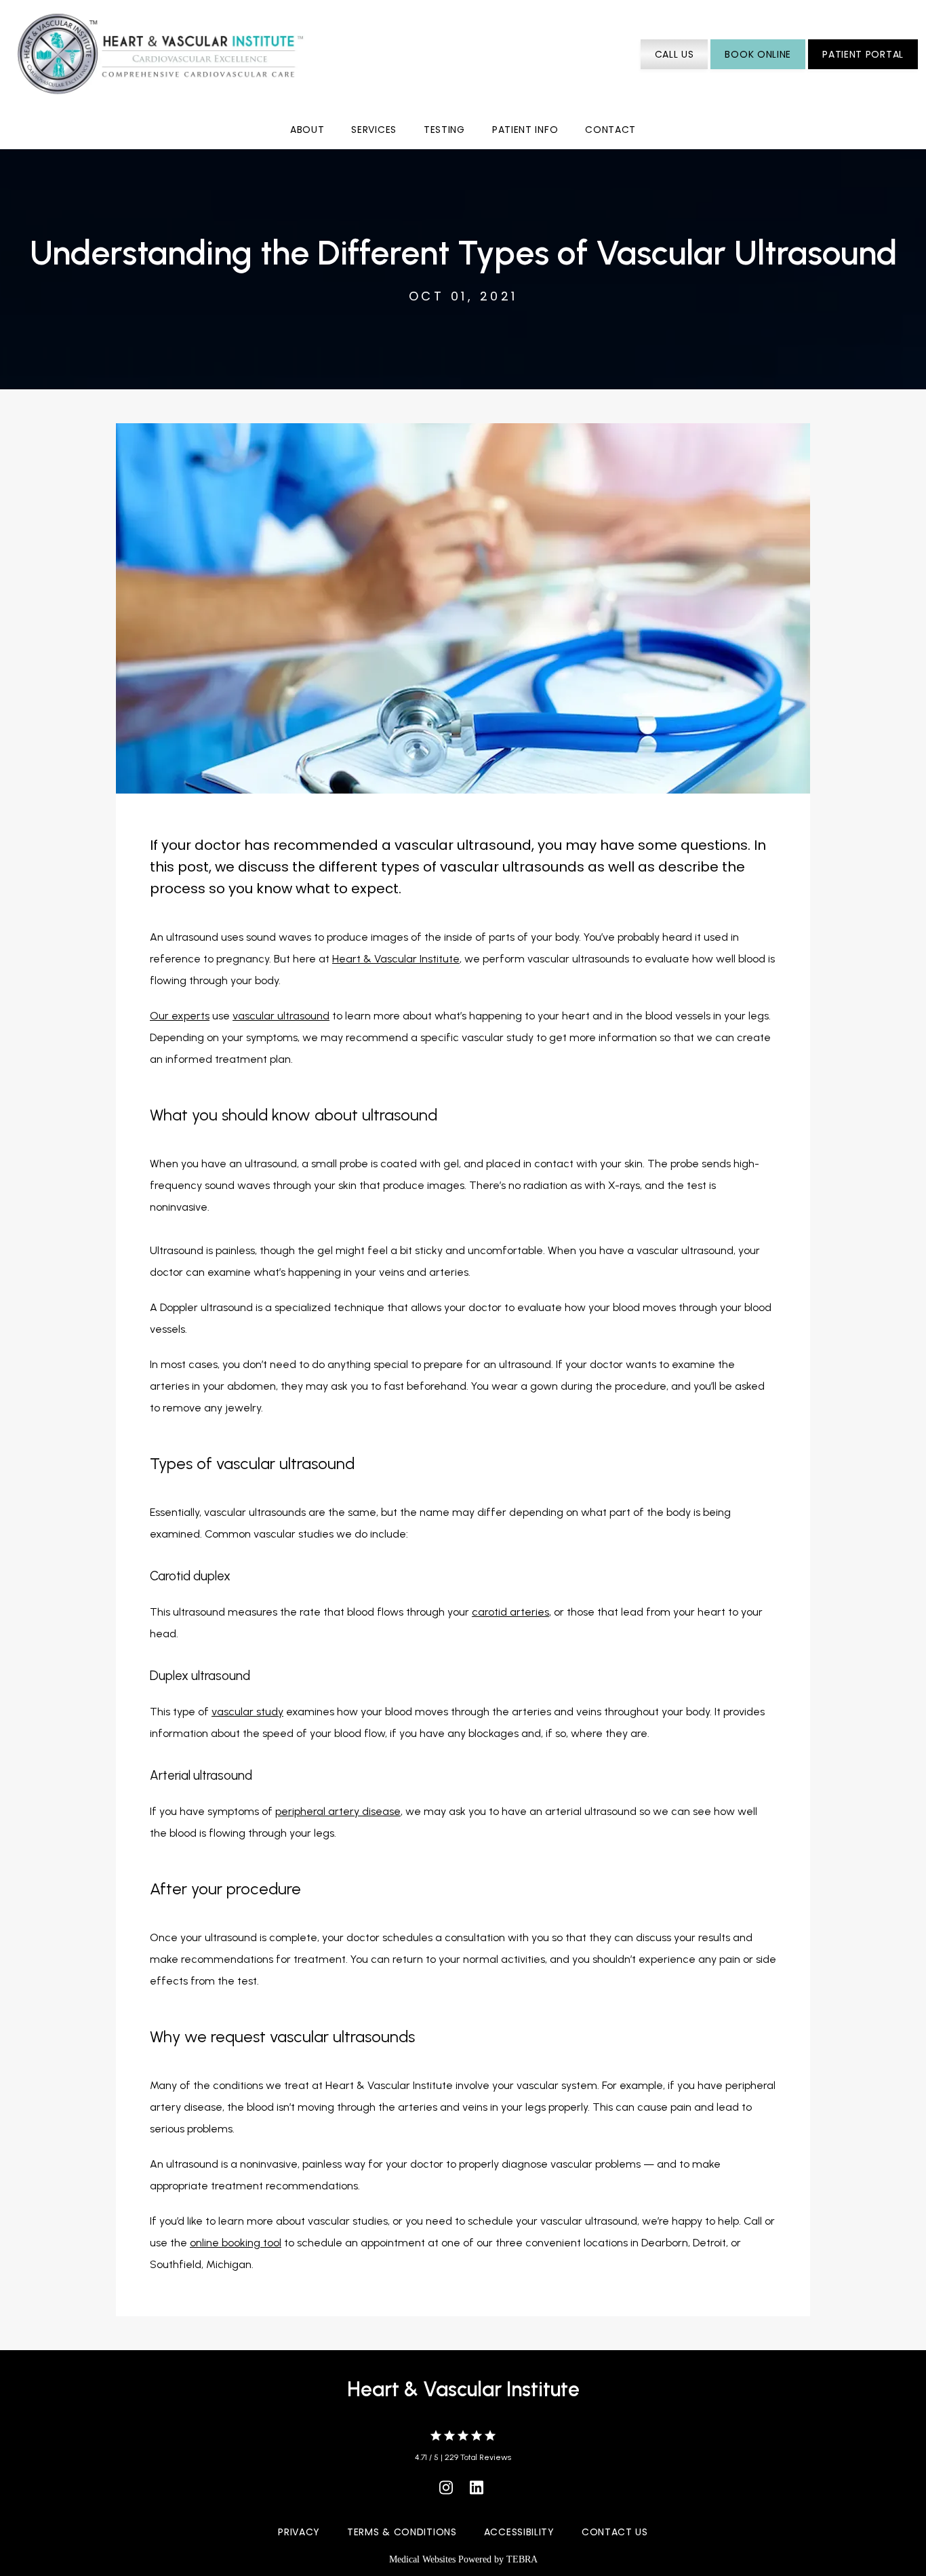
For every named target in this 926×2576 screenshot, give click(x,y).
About (307, 130)
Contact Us (615, 2532)
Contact (610, 130)
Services (374, 130)
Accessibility (519, 2532)
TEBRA (522, 2559)
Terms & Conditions (402, 2532)
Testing (444, 130)
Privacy (299, 2532)
